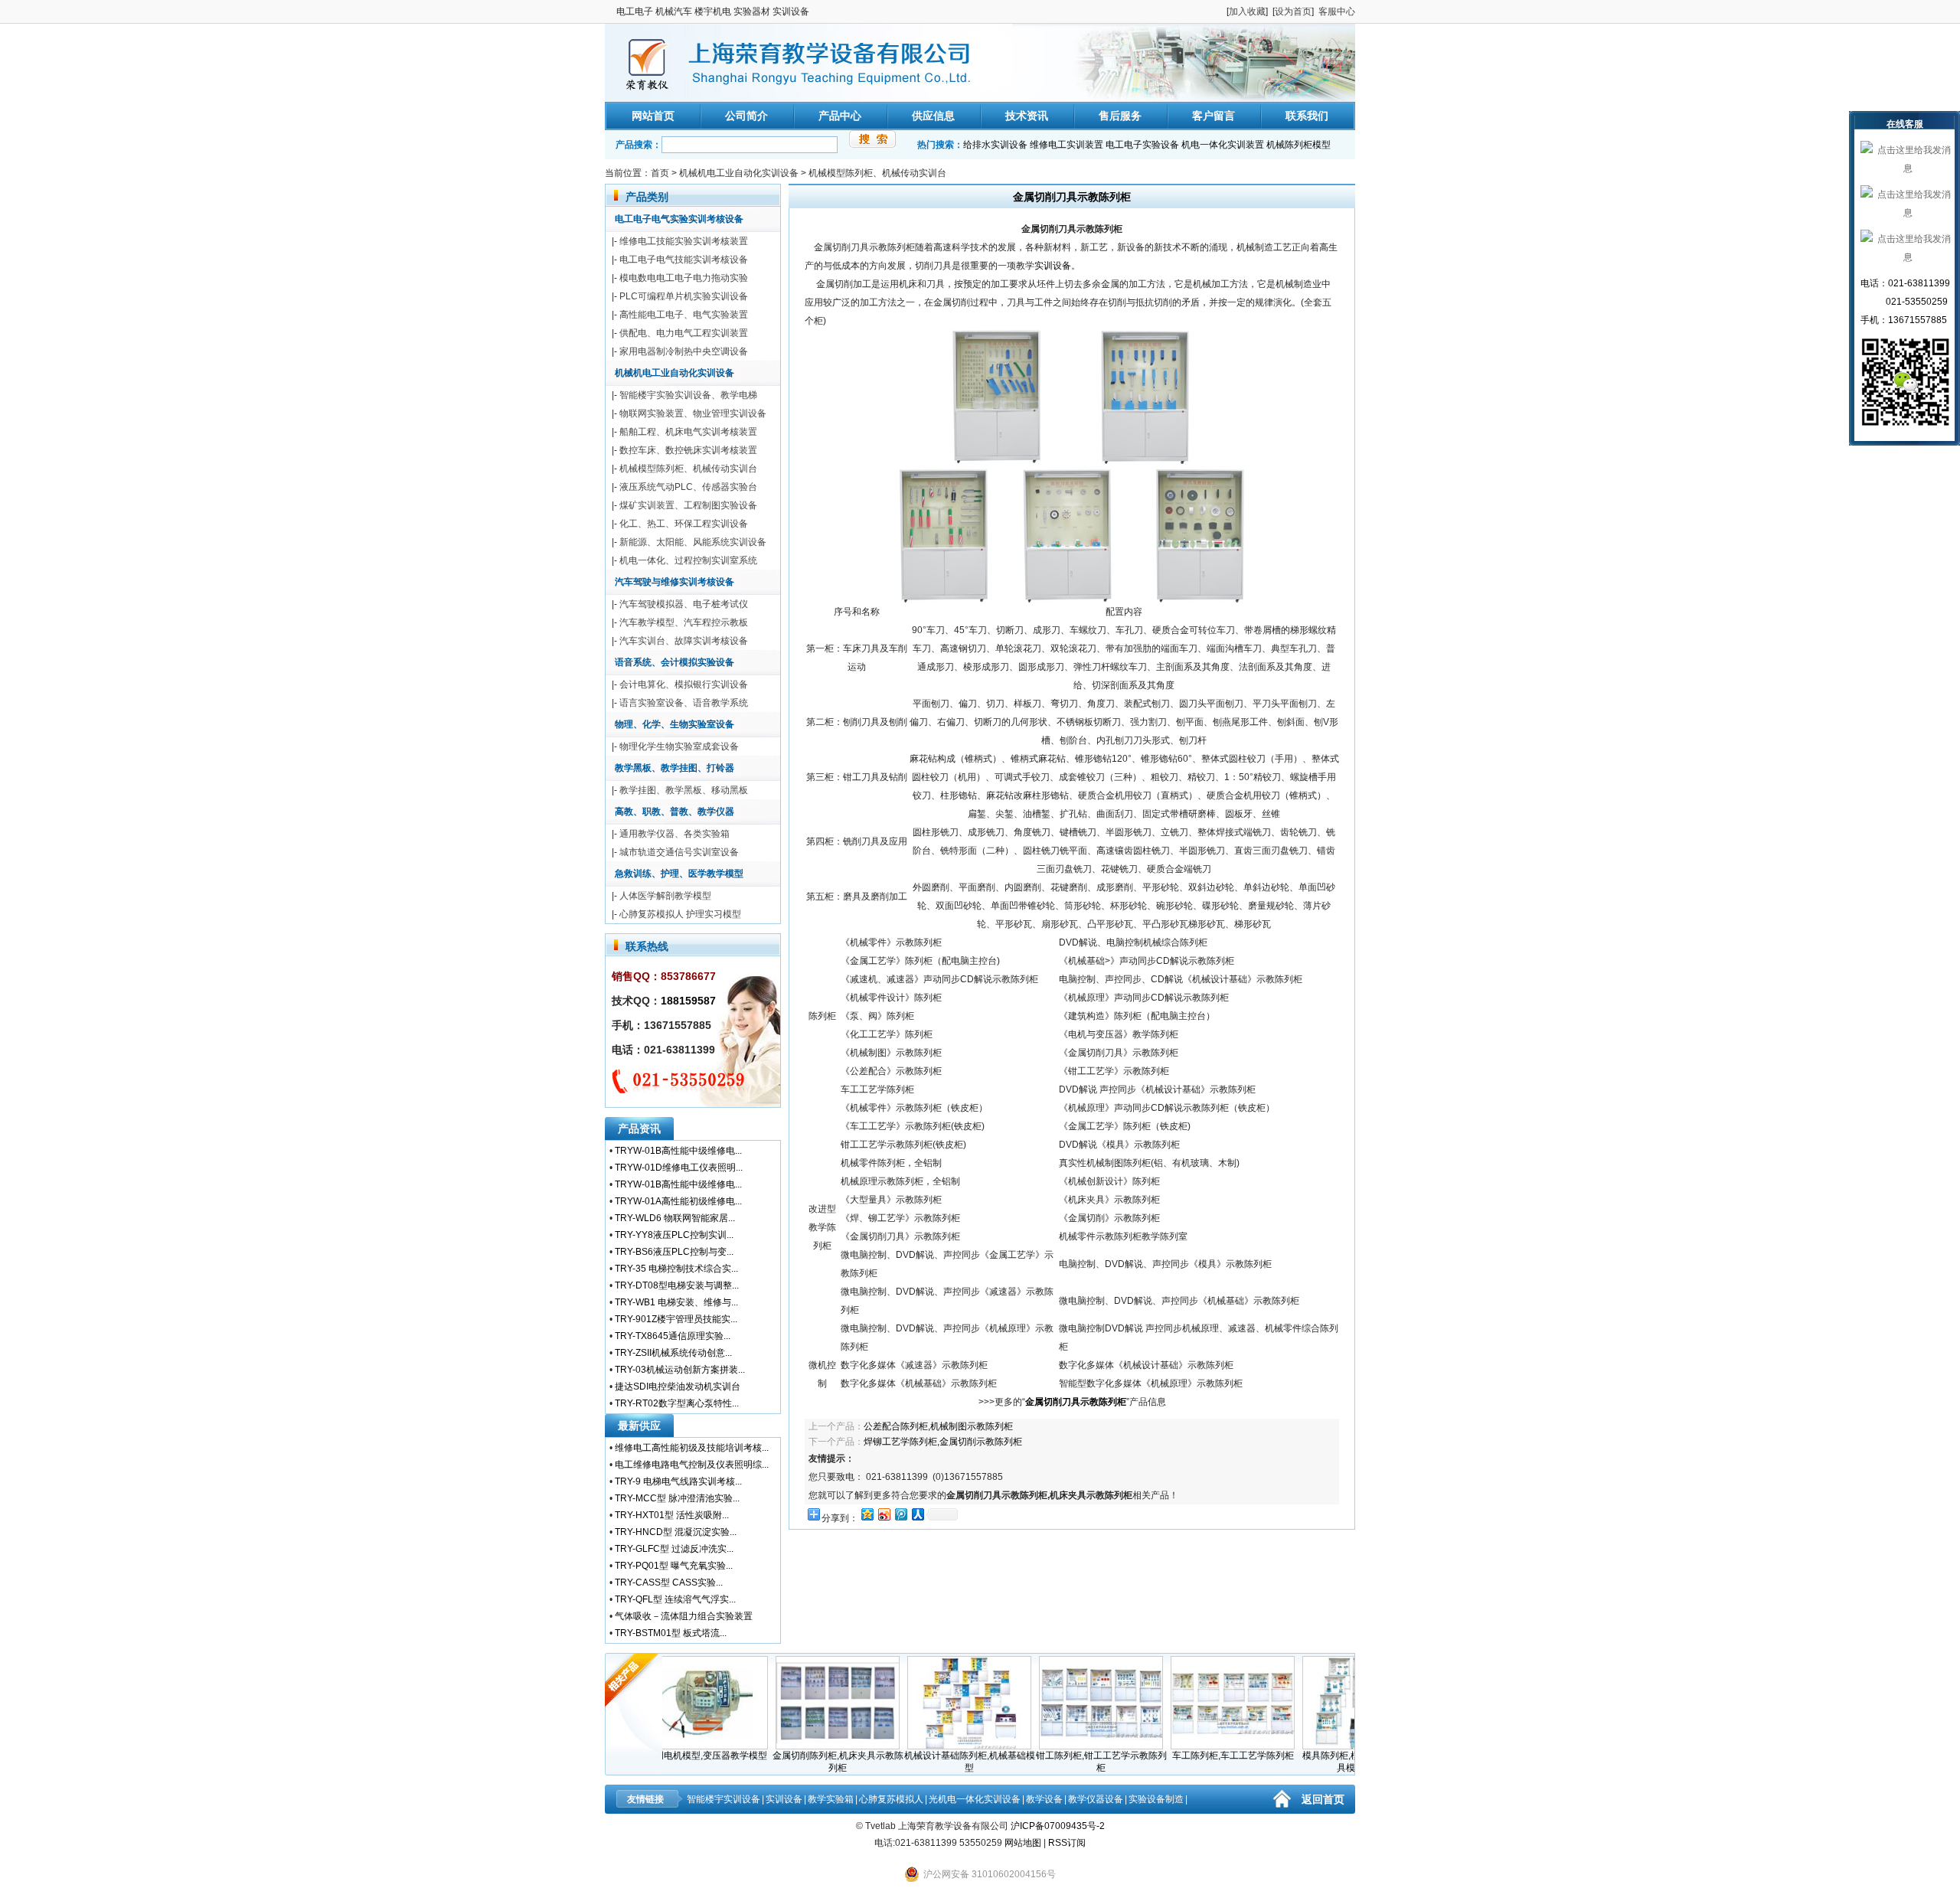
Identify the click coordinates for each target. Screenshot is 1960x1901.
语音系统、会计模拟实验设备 (675, 662)
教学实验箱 (831, 1799)
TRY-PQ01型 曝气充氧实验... (674, 1566)
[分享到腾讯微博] (900, 1514)
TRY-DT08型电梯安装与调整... (677, 1285)
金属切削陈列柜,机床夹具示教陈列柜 (804, 1762)
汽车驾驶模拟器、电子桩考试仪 (684, 604)
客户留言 (1214, 116)
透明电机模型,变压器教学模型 (672, 1756)
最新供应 (639, 1426)
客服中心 (1337, 11)
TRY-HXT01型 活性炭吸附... (672, 1515)
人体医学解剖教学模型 (665, 896)
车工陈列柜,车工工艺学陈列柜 (1199, 1756)
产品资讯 (639, 1129)
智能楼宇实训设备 (724, 1799)
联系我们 (1307, 116)
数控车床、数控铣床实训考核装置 (688, 450)
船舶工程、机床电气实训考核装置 (688, 432)
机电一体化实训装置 (1223, 145)
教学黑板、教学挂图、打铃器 (675, 768)
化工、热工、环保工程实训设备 (684, 524)
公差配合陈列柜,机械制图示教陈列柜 (938, 1426)
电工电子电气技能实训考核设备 (684, 260)
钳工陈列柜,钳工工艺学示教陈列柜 (1067, 1762)
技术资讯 (1027, 116)
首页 (660, 173)
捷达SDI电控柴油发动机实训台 (678, 1387)
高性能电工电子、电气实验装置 (684, 315)
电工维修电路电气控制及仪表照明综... (692, 1465)
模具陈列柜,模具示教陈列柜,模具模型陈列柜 (1330, 1762)
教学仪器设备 (1096, 1799)
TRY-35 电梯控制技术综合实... (676, 1269)
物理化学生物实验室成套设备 (679, 746)
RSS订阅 (1067, 1843)
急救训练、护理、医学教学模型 (679, 874)
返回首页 (1323, 1799)
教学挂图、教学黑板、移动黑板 (684, 790)
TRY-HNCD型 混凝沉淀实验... (676, 1532)
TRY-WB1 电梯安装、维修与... (676, 1302)
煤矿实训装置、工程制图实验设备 (688, 505)
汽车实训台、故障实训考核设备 (684, 641)
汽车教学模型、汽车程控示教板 (684, 622)
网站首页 (653, 116)
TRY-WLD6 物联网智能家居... (675, 1218)
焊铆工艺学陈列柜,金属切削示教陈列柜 (943, 1442)
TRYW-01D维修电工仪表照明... (679, 1168)
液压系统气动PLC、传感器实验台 (688, 487)
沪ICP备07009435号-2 (1058, 1826)
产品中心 (840, 116)
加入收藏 (1247, 11)
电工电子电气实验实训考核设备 (679, 219)
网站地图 (1023, 1843)
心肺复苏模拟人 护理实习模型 (680, 914)
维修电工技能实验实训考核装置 (684, 241)
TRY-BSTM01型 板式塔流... (671, 1633)
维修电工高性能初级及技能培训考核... (692, 1448)
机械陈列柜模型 (1298, 145)
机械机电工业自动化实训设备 (739, 173)
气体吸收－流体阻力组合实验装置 (684, 1616)
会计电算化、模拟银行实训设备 (684, 684)
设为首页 (1293, 11)
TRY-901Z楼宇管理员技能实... (676, 1319)
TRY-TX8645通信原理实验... (673, 1336)
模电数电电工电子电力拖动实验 (684, 278)
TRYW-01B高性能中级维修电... (678, 1151)
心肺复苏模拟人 (891, 1799)
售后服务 (1120, 116)
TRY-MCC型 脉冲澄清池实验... (677, 1498)
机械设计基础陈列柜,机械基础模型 (935, 1762)
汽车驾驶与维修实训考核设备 (675, 582)
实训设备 (1053, 266)
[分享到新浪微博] (884, 1514)
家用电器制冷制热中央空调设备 (684, 351)
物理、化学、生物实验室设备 (675, 724)
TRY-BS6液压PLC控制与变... (674, 1252)
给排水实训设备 (995, 145)
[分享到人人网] (917, 1514)
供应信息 (933, 116)
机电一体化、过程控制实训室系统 (688, 560)
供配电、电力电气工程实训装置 (684, 333)
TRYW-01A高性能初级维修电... (678, 1201)
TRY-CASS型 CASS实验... (669, 1583)
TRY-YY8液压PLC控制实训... (674, 1235)
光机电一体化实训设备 (975, 1799)
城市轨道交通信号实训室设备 (679, 852)
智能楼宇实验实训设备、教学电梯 (688, 395)
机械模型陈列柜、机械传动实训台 (877, 173)
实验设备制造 (1156, 1799)
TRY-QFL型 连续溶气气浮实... (675, 1599)
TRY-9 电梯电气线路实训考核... (678, 1481)
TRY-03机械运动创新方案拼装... (680, 1370)
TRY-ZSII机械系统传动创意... (673, 1353)
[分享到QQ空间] (867, 1514)
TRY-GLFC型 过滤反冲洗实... (674, 1549)
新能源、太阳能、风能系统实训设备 (693, 542)
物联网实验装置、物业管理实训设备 (693, 413)
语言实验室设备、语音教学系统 (684, 703)
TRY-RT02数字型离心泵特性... (677, 1403)
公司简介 (746, 116)
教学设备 (1044, 1799)
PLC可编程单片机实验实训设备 (684, 296)
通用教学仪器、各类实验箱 (675, 834)
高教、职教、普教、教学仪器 (675, 812)
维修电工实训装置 (1067, 145)
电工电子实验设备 (1142, 145)
